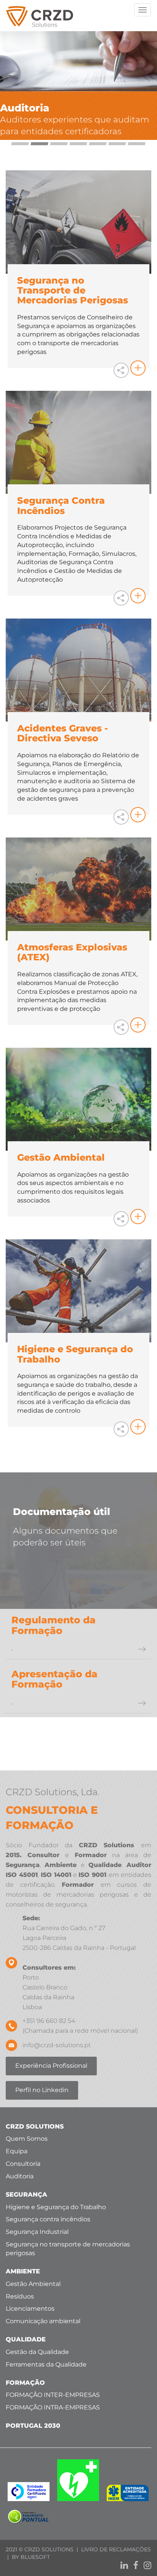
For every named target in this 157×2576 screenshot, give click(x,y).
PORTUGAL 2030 (33, 2426)
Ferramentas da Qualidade (46, 2364)
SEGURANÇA (26, 2195)
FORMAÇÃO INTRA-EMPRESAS (53, 2407)
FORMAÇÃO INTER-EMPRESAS (53, 2395)
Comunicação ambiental (43, 2321)
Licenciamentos (30, 2309)
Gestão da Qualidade (37, 2352)
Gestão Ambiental (33, 2284)
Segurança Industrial (37, 2232)
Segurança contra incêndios (48, 2219)
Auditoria (20, 2176)
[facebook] (134, 2566)
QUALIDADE (26, 2339)
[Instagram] (146, 2566)
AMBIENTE (23, 2271)
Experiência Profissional (51, 2066)
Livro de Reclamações (116, 2549)
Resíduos (20, 2296)
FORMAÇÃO (25, 2383)
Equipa (17, 2151)
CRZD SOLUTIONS (35, 2126)
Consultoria (23, 2164)
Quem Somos (27, 2139)
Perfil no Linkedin (42, 2090)
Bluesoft (35, 2557)
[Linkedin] (122, 2566)
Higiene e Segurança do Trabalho (56, 2207)
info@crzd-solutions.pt (57, 2045)
